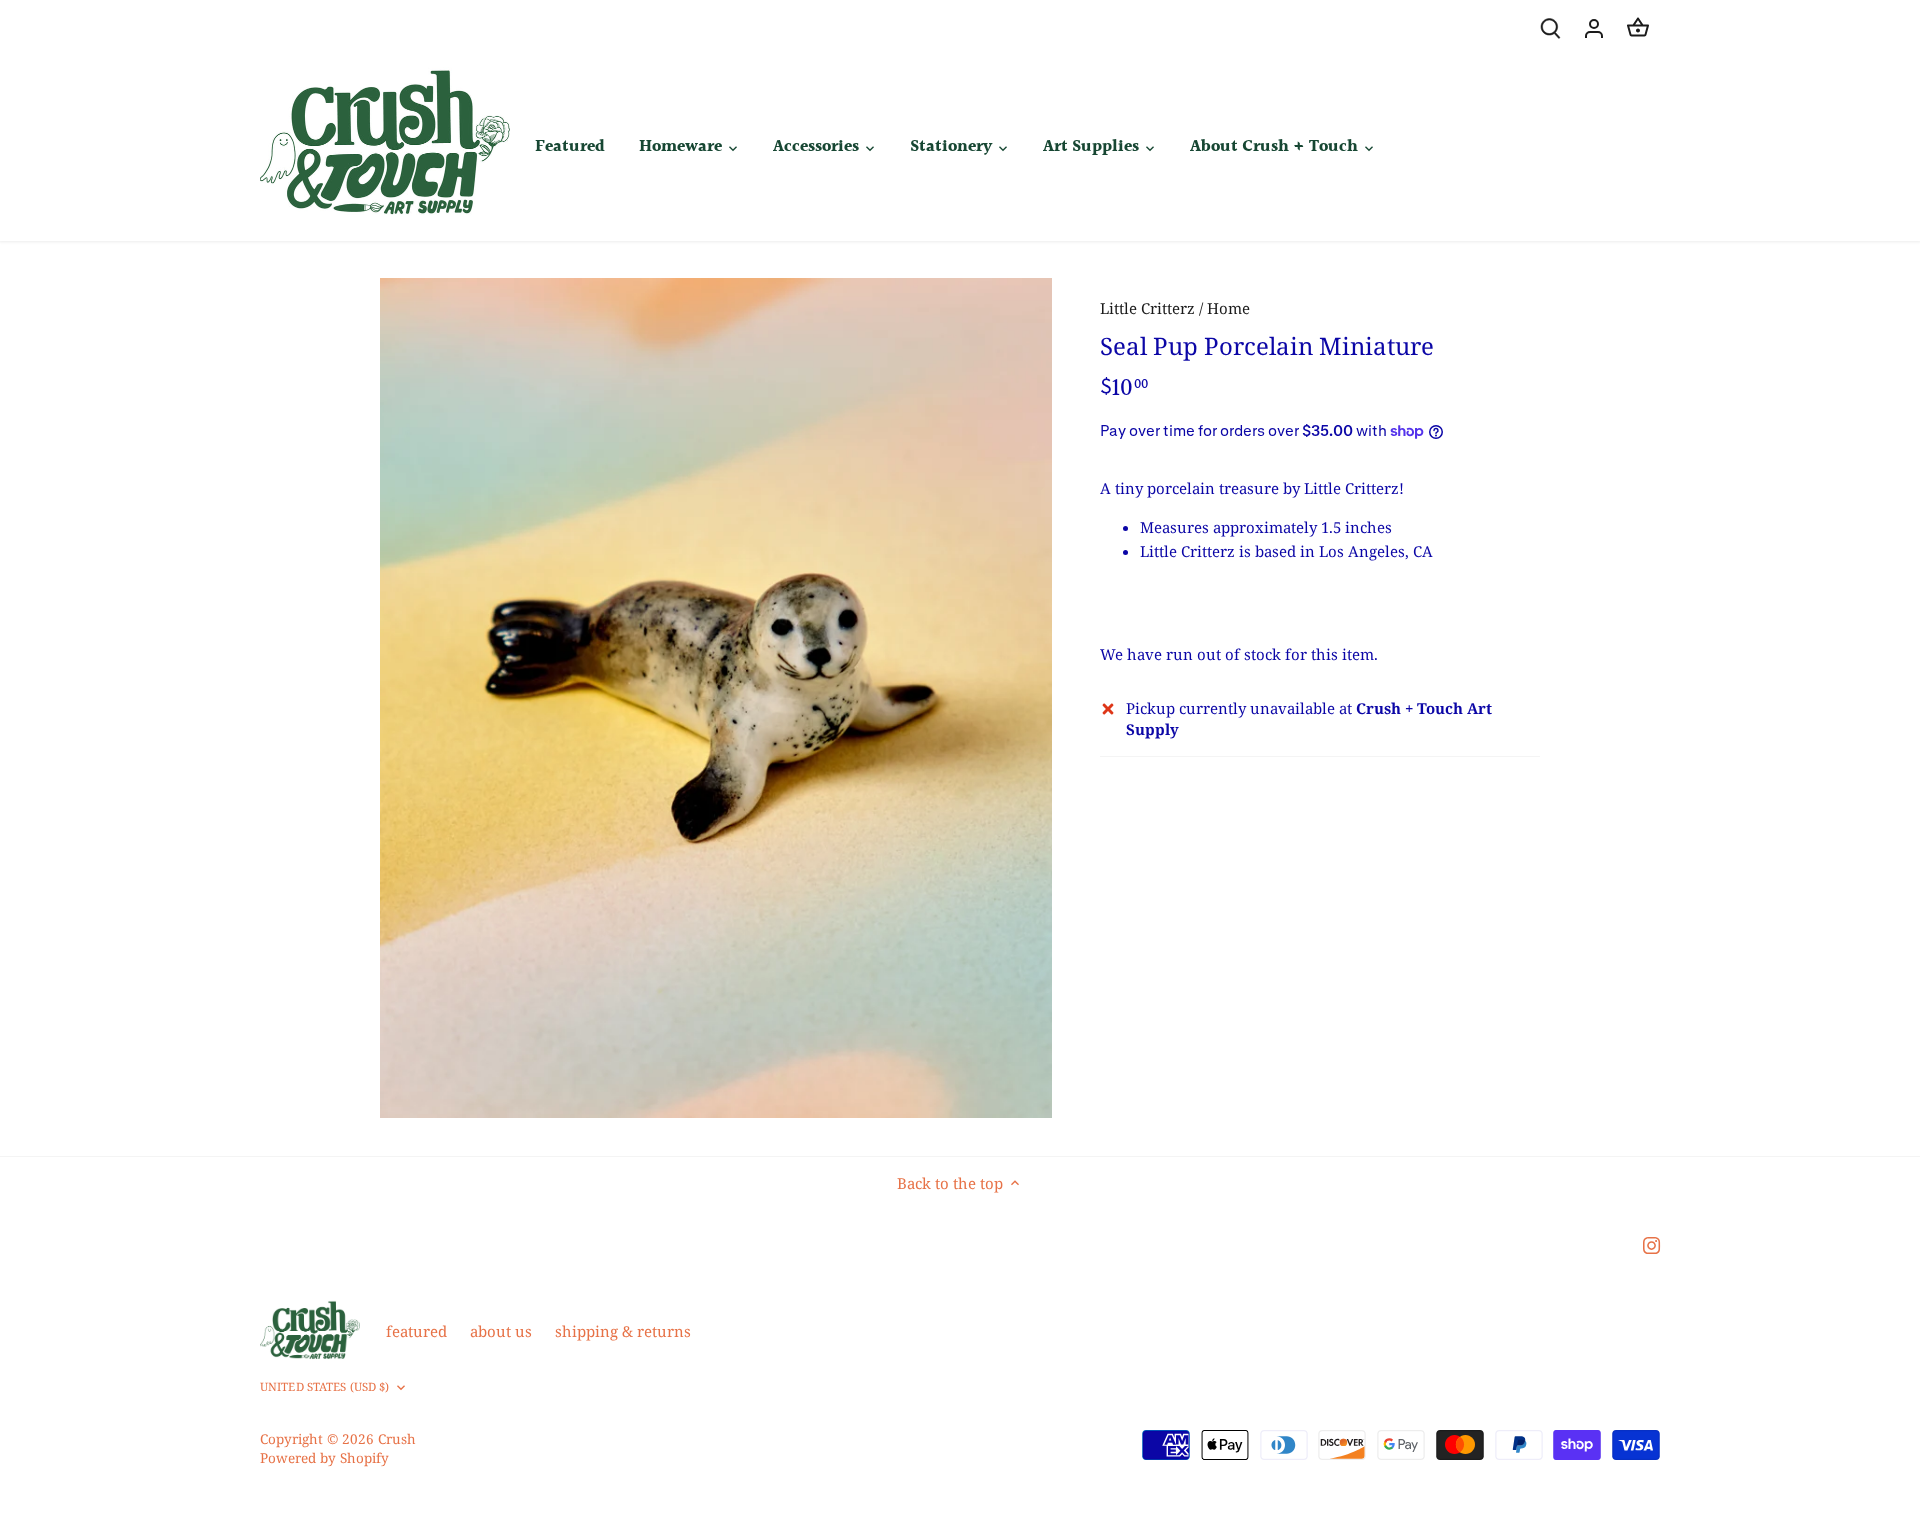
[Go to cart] (1638, 27)
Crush (397, 1439)
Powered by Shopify (324, 1458)
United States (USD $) (324, 1387)
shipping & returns (623, 1331)
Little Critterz (1147, 308)
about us (501, 1331)
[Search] (1550, 27)
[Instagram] (1651, 1244)
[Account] (1594, 27)
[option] (716, 698)
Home (1228, 308)
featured (416, 1331)
